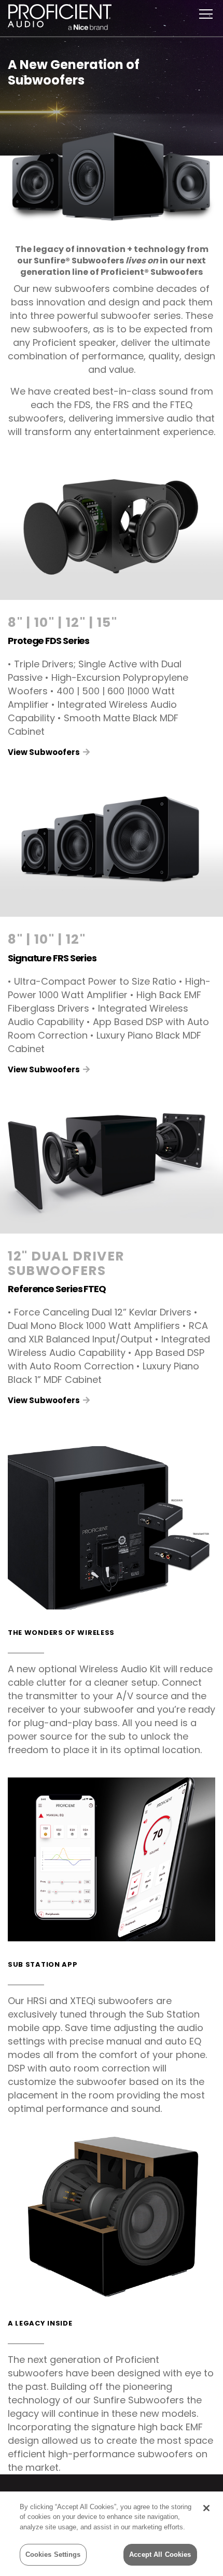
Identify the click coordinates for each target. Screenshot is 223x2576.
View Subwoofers (45, 752)
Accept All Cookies (160, 2554)
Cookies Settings (53, 2554)
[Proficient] (60, 15)
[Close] (206, 2508)
